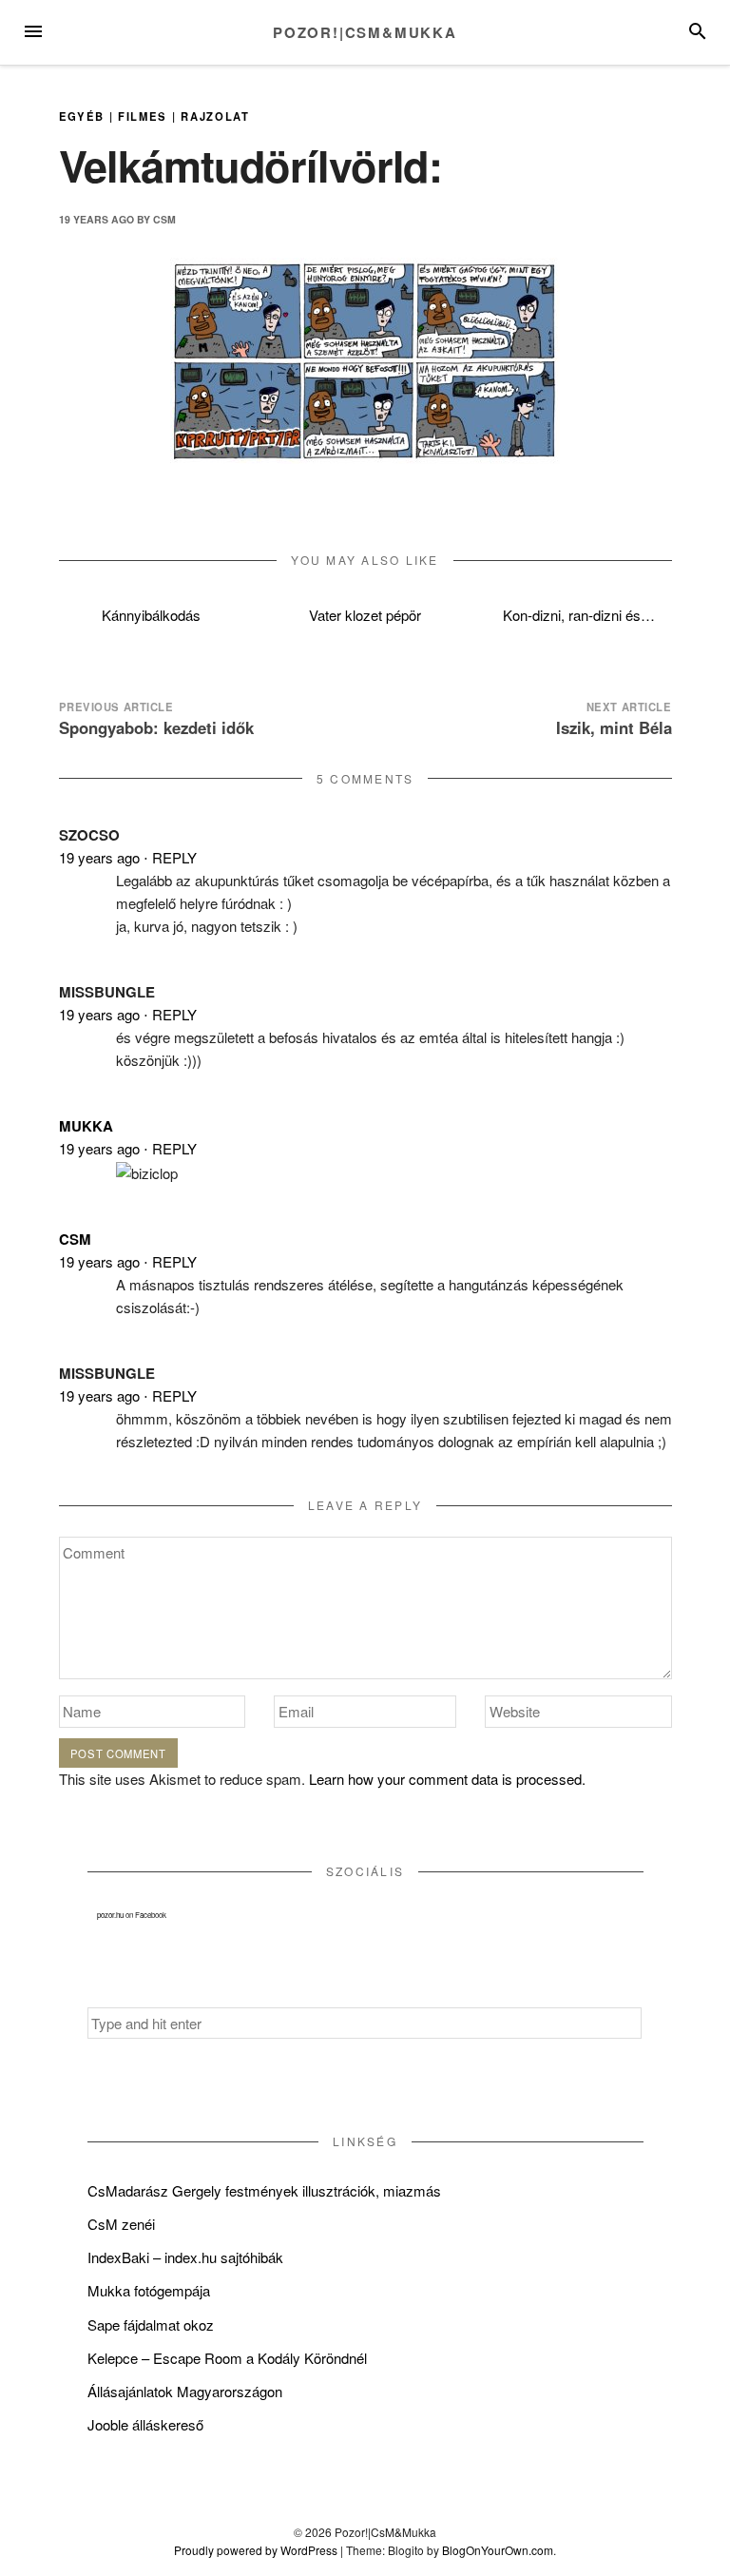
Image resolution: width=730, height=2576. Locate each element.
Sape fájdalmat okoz (151, 2324)
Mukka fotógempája (149, 2290)
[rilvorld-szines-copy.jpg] (365, 358)
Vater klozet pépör (365, 615)
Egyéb (82, 116)
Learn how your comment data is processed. (447, 1779)
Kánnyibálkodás (151, 615)
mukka (86, 1126)
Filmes (143, 116)
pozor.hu (110, 1915)
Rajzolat (215, 116)
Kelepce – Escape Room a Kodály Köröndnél (227, 2358)
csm (164, 219)
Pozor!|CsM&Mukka (365, 32)
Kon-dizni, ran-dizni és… (579, 615)
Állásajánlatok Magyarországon (185, 2391)
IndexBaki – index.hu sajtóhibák (185, 2257)
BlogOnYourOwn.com (498, 2550)
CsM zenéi (121, 2224)
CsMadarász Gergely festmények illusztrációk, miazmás (264, 2190)
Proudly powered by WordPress (256, 2550)
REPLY (174, 857)
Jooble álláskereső (145, 2424)
